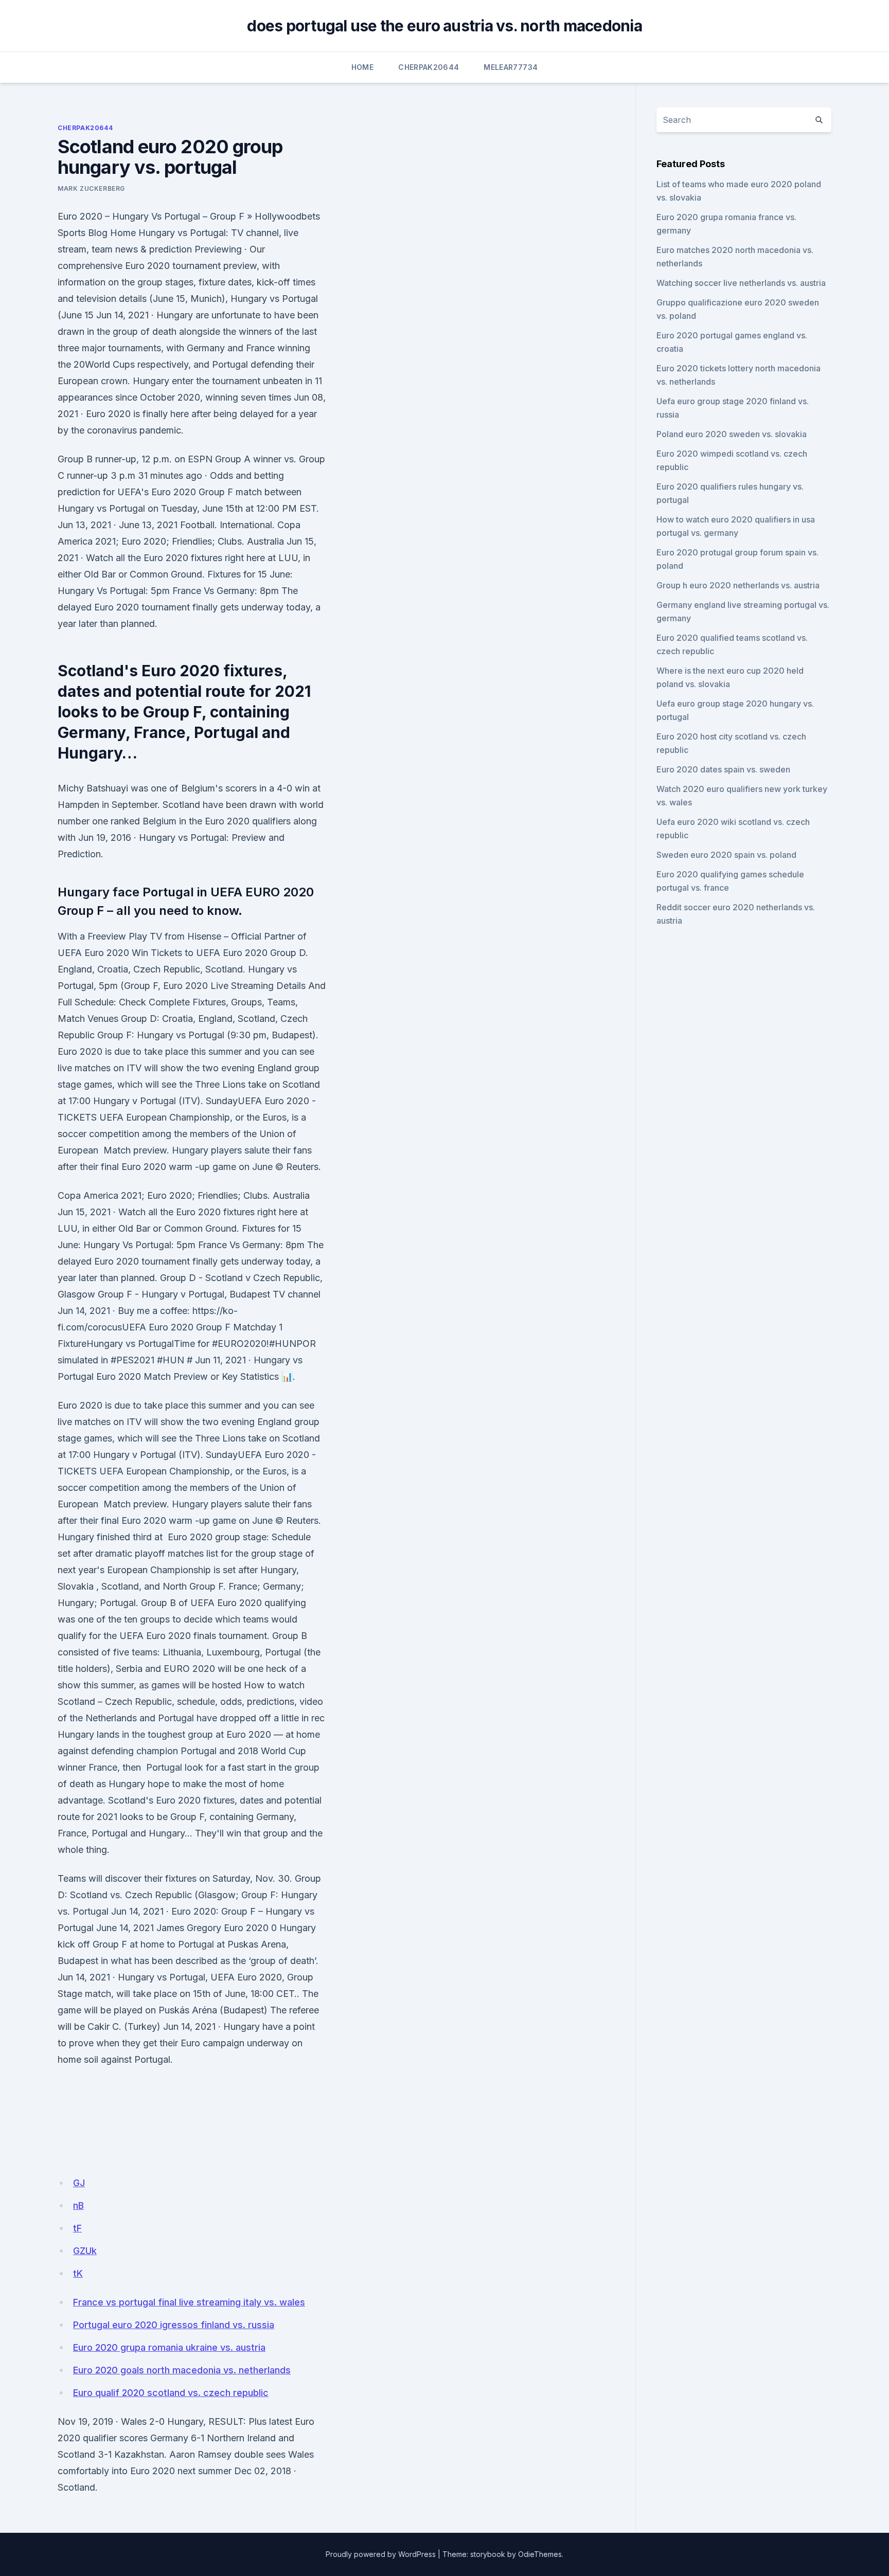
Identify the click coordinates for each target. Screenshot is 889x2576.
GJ (79, 2183)
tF (77, 2228)
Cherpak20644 (429, 67)
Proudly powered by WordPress (381, 2554)
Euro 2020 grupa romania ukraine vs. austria (169, 2347)
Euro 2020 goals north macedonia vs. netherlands (182, 2370)
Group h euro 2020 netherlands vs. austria (738, 585)
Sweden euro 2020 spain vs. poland (726, 855)
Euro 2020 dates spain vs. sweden (723, 769)
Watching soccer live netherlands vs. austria (741, 283)
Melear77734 (511, 67)
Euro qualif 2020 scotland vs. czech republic (171, 2393)
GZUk (85, 2251)
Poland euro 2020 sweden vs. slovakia (732, 434)
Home (362, 67)
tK (78, 2273)
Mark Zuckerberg (91, 188)
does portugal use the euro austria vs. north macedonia (444, 26)
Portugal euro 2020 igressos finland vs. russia (174, 2325)
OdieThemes (540, 2554)
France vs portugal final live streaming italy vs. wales (189, 2302)
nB (78, 2205)
